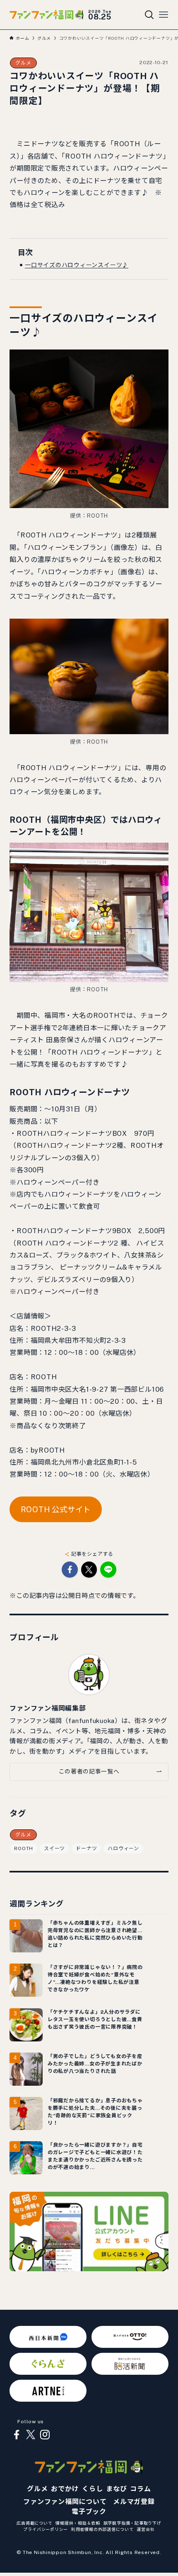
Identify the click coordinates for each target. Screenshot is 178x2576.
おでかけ (65, 2489)
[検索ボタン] (149, 15)
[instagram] (45, 2435)
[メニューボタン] (164, 15)
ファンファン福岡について (65, 2502)
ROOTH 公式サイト (56, 1510)
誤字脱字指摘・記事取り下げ (132, 2523)
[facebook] (17, 2435)
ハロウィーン (123, 1848)
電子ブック (89, 2512)
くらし (92, 2489)
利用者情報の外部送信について (102, 2529)
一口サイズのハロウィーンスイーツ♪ (77, 265)
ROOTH (24, 1848)
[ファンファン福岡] (46, 15)
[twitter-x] (31, 2435)
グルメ (23, 63)
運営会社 (146, 2529)
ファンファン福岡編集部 (48, 1708)
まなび (116, 2489)
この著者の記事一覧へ (89, 1771)
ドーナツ (86, 1848)
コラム (140, 2489)
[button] (70, 1570)
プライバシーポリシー (46, 2529)
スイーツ (54, 1848)
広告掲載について (34, 2523)
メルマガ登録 (134, 2502)
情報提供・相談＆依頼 (78, 2523)
